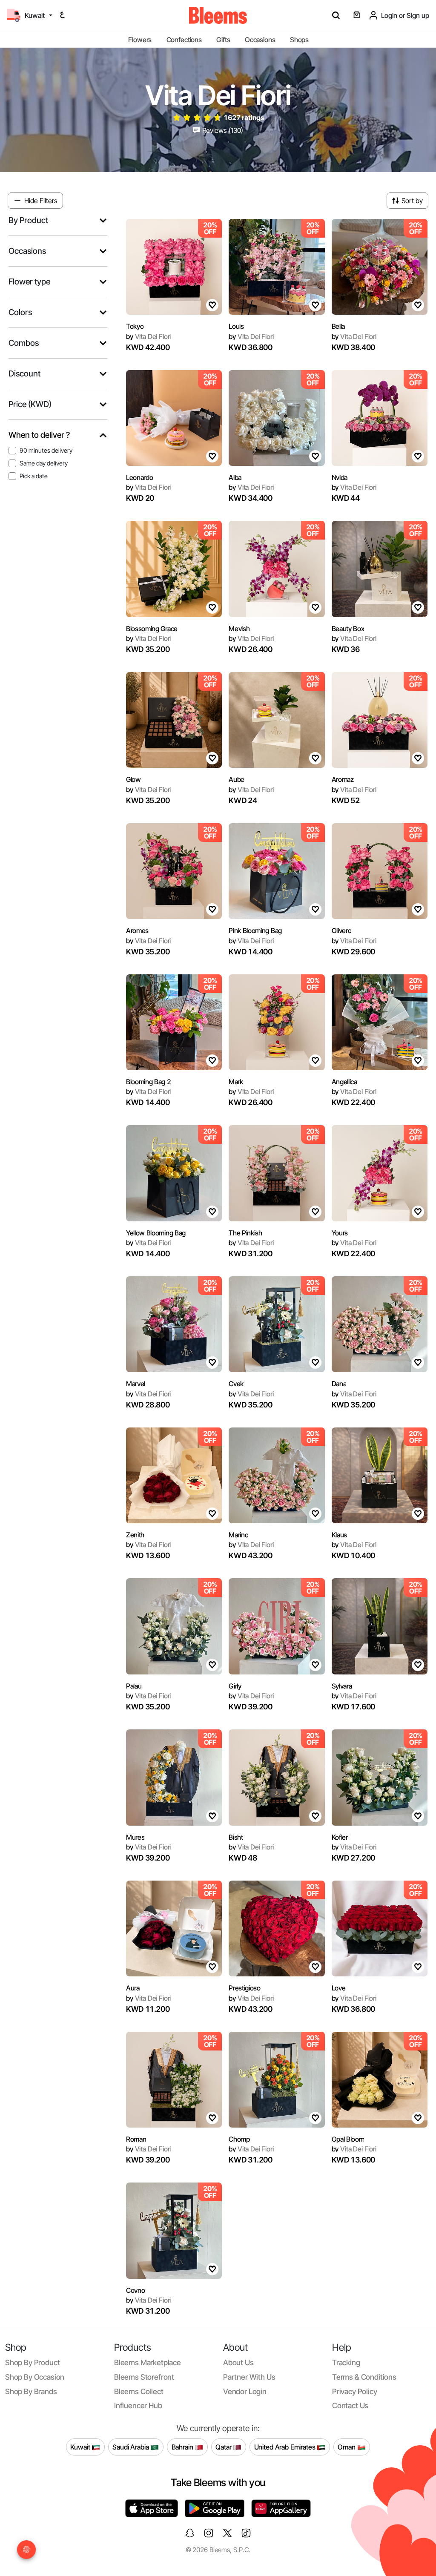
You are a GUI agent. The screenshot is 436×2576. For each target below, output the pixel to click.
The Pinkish (245, 1233)
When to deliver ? (39, 435)
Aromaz (343, 779)
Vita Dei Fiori (148, 336)
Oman (347, 2447)
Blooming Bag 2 (149, 1082)
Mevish (239, 629)
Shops (299, 40)
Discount (24, 374)
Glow (133, 779)
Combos (24, 343)
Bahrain (183, 2447)
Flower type (29, 282)
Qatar (224, 2447)
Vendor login (245, 2391)
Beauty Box (348, 629)
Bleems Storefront (144, 2377)
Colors (20, 312)
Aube (237, 779)
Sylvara (342, 1686)
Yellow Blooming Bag (156, 1233)
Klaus (339, 1535)
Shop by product (32, 2362)
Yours (340, 1233)
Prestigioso (244, 1988)
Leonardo (139, 477)
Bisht (236, 1837)
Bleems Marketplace (148, 2362)
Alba (235, 477)
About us (238, 2362)
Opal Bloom (348, 2139)
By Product (28, 220)
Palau (134, 1686)
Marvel (136, 1384)
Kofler (340, 1837)
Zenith (135, 1535)
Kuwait (81, 2447)
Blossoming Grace (152, 629)
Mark (236, 1082)
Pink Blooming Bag (255, 930)
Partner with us (249, 2377)
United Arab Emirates (286, 2447)
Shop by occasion (35, 2377)
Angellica (344, 1082)
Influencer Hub (138, 2405)
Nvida (340, 477)
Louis (236, 326)
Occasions (260, 40)
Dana (339, 1384)
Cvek (236, 1384)
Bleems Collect (139, 2391)
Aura (133, 1988)
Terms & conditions (364, 2377)
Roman (136, 2139)
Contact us (350, 2405)
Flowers (140, 40)
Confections (184, 40)
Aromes (137, 930)
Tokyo (135, 326)
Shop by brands (31, 2391)
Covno (135, 2290)
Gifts (223, 40)
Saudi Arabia (131, 2447)
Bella (338, 326)
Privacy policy (355, 2391)
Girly (235, 1686)
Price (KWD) (30, 404)
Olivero (342, 930)
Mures (135, 1837)
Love (339, 1988)
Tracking (346, 2362)
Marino (238, 1535)
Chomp (239, 2139)
